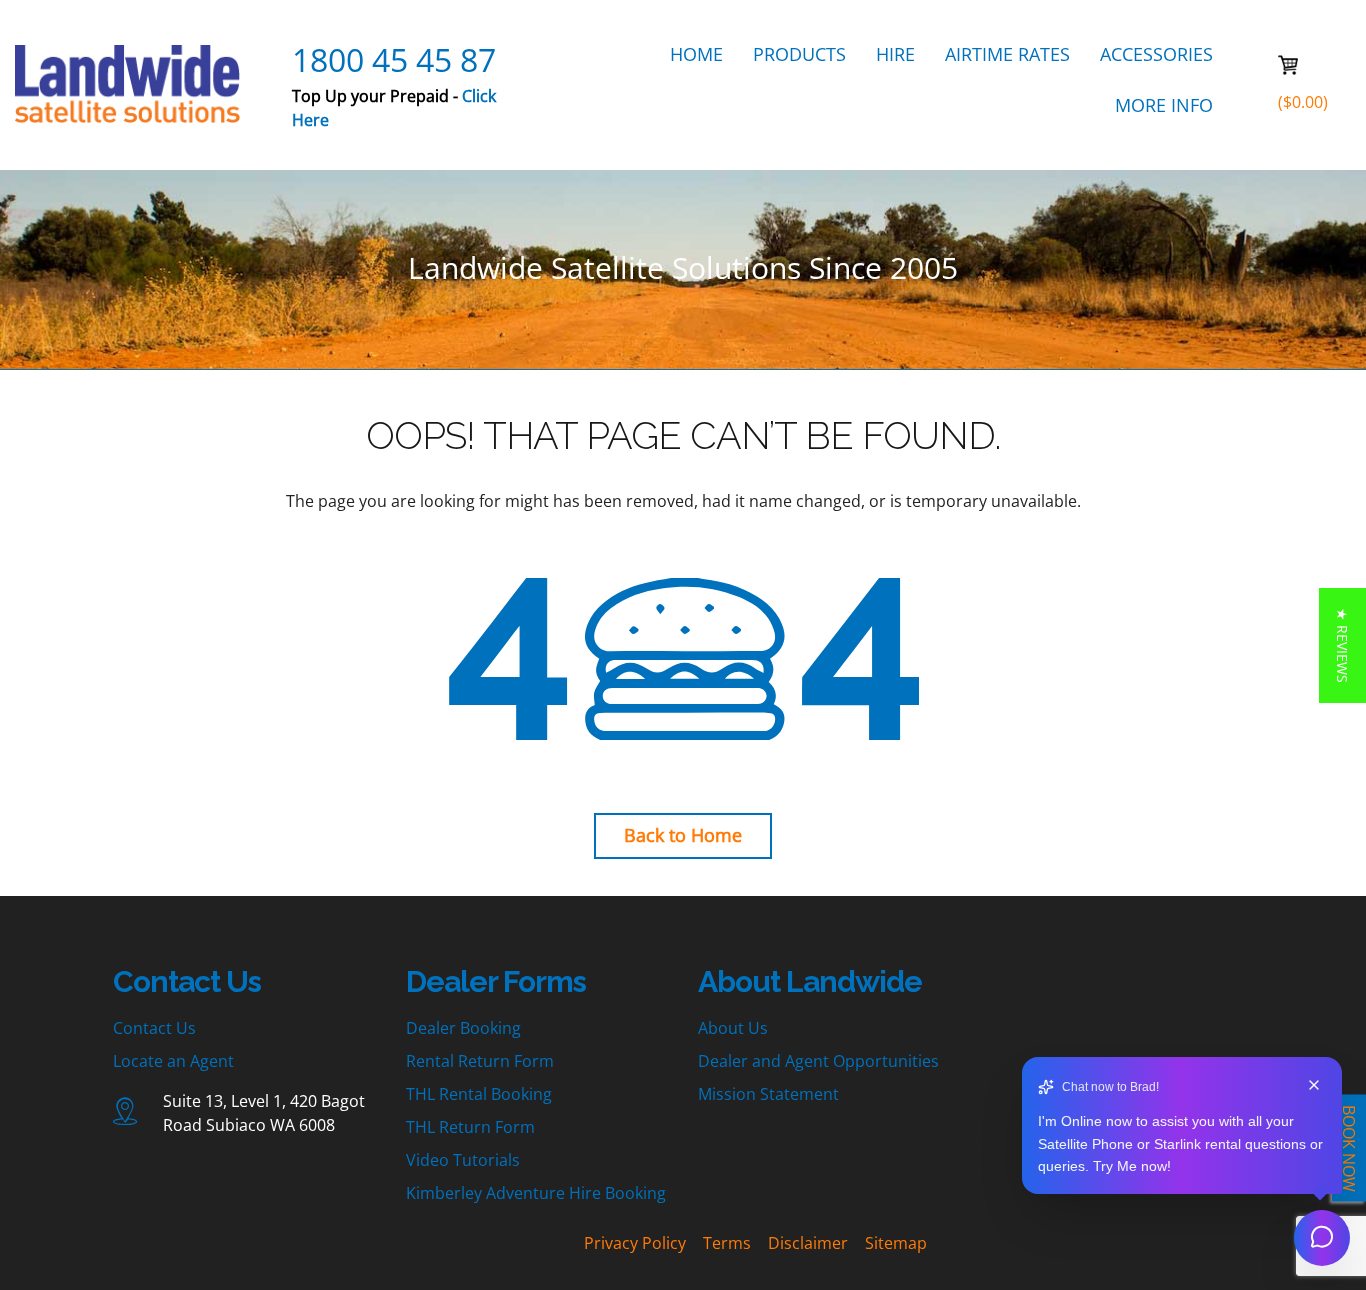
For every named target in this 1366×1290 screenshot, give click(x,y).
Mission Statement (768, 1094)
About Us (733, 1028)
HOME (696, 54)
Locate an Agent (173, 1061)
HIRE (895, 54)
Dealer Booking (463, 1028)
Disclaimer (808, 1243)
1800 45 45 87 (394, 59)
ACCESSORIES (1156, 54)
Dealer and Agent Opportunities (818, 1061)
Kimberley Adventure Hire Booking (536, 1193)
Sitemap (896, 1243)
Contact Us (154, 1028)
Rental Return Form (480, 1061)
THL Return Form (470, 1127)
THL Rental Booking (479, 1094)
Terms (727, 1243)
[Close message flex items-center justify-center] (1314, 1087)
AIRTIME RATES (1007, 54)
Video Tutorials (463, 1160)
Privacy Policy (635, 1243)
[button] (1342, 645)
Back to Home (683, 835)
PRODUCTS (799, 54)
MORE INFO (1164, 105)
